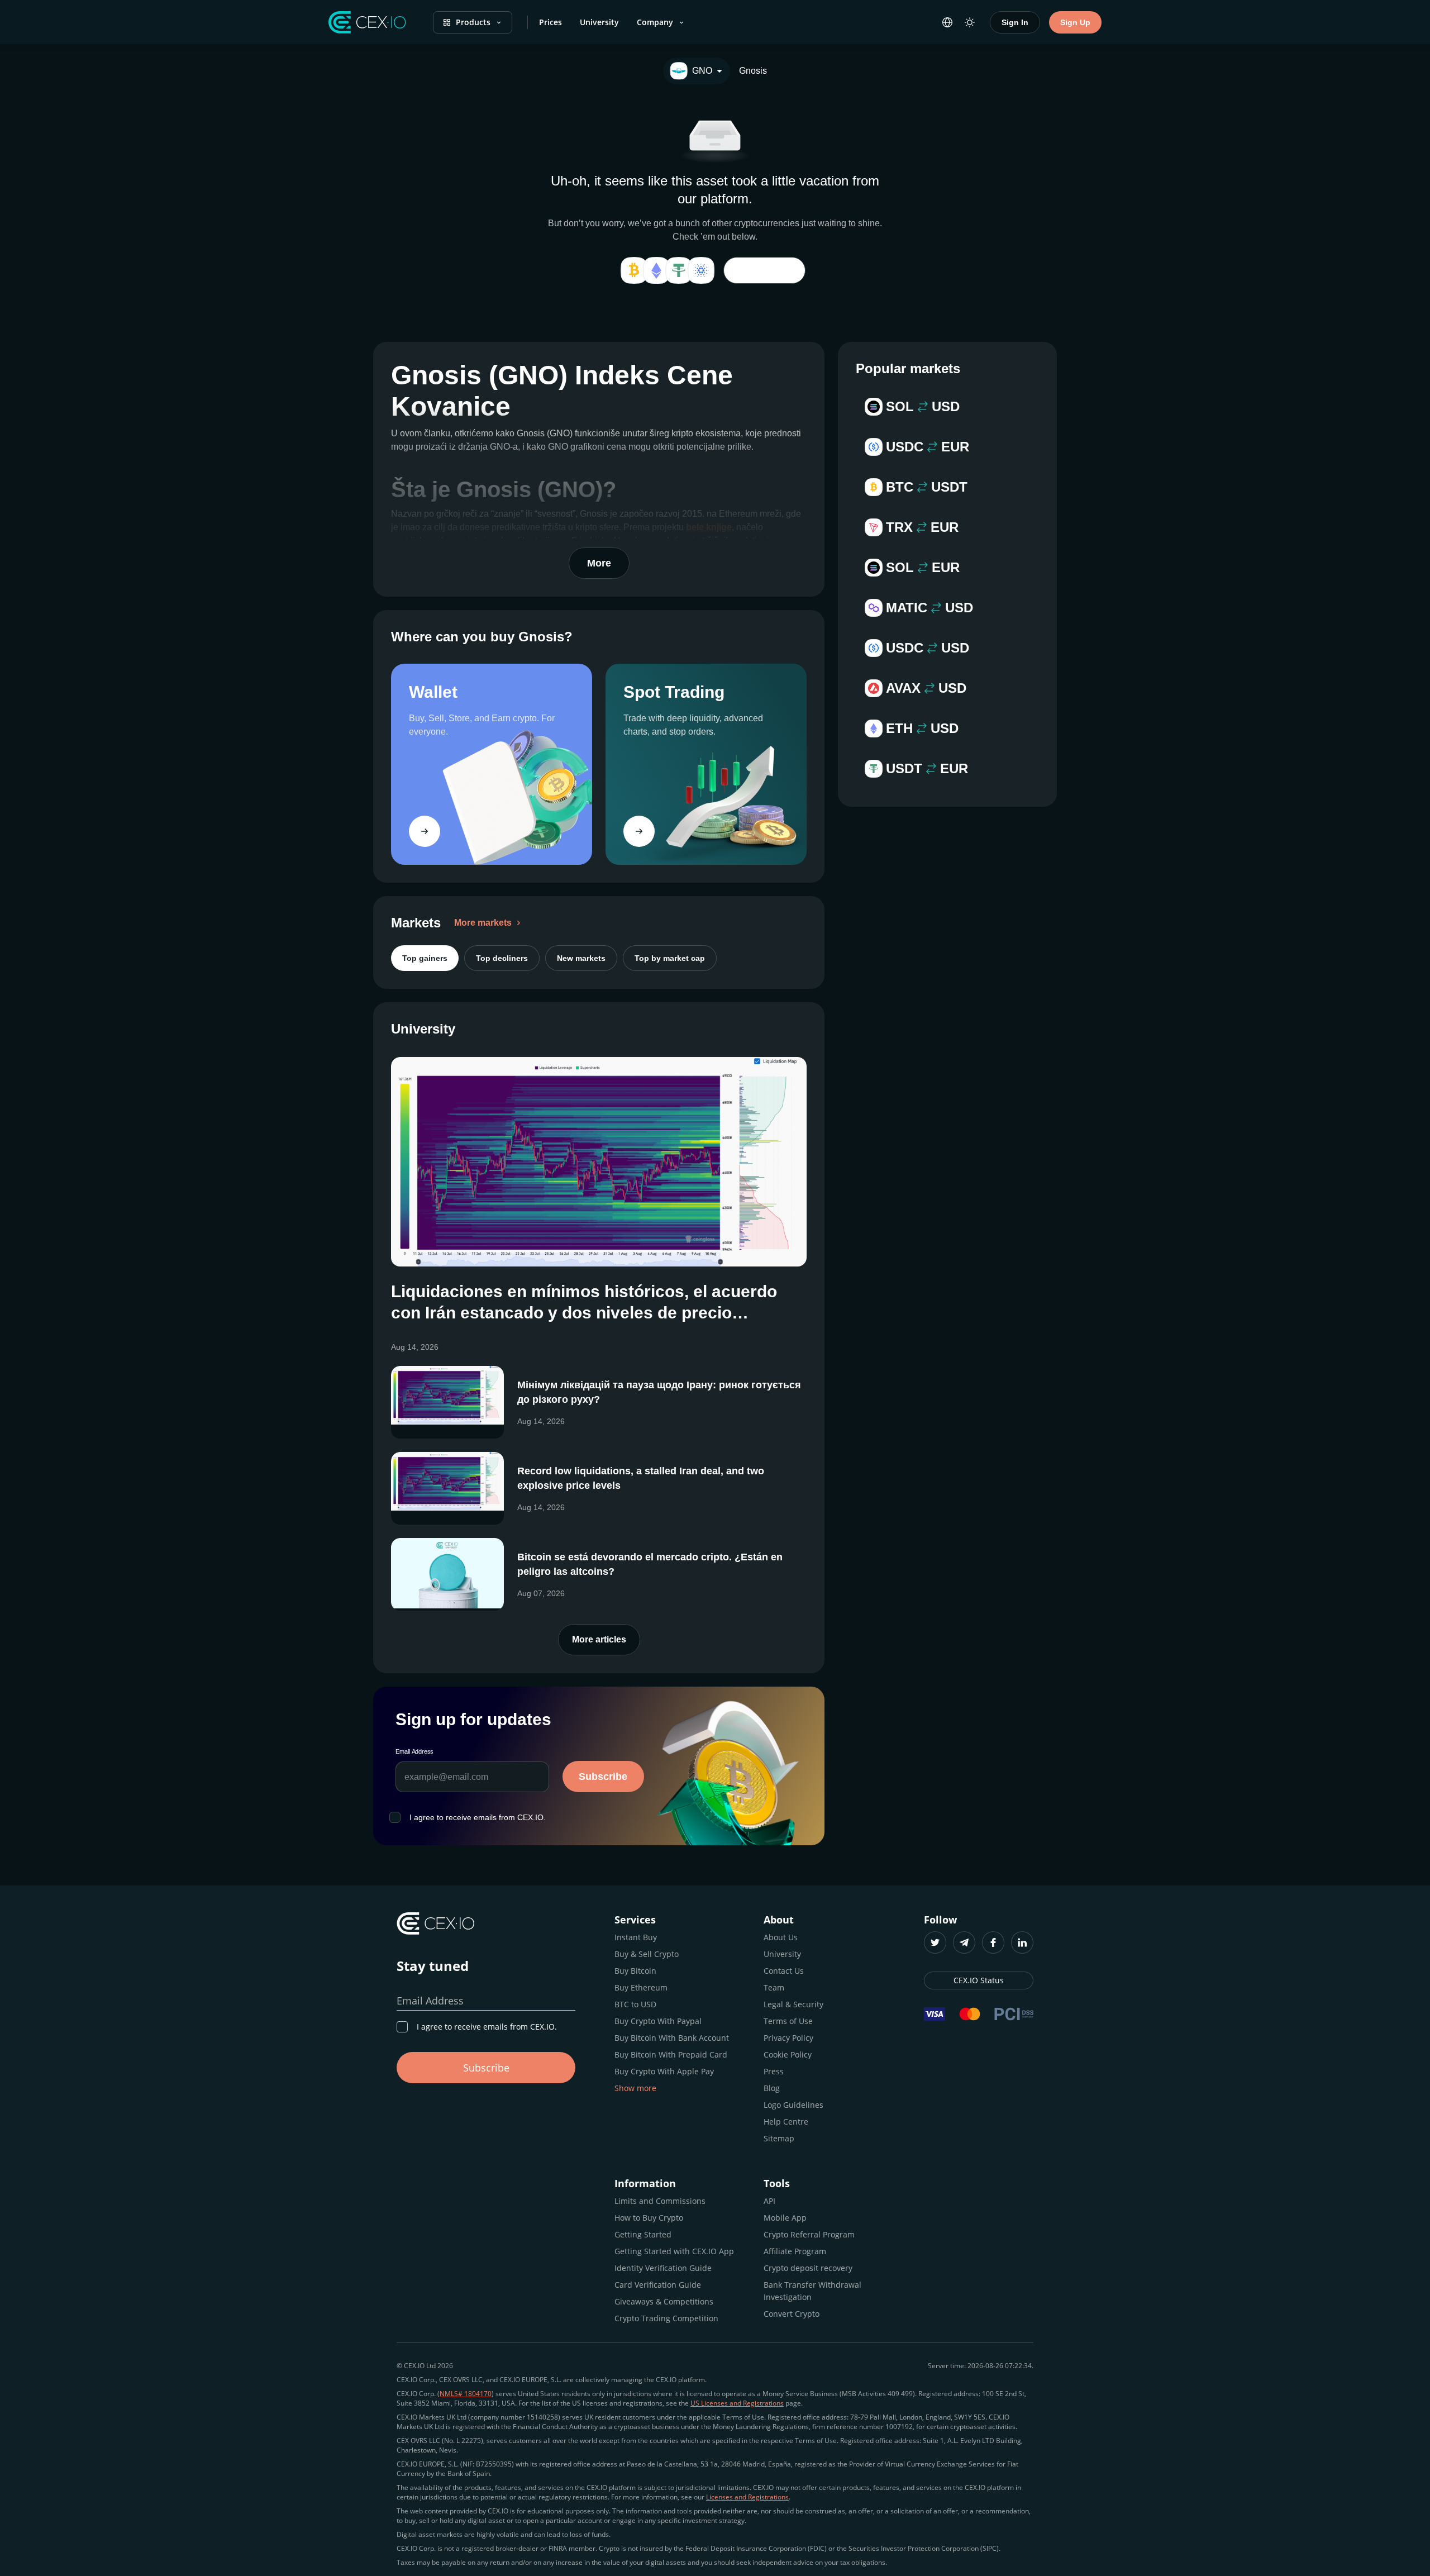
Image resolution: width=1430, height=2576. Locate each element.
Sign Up (1075, 22)
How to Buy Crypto (649, 2218)
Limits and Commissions (660, 2201)
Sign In (1015, 22)
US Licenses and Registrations (737, 2403)
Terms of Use (788, 2021)
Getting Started (643, 2234)
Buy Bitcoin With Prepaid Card (671, 2054)
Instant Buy (636, 1937)
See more (764, 270)
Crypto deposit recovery (808, 2268)
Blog (772, 2088)
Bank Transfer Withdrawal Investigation (812, 2291)
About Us (781, 1937)
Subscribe (603, 1777)
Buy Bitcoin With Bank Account (672, 2038)
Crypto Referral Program (809, 2234)
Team (774, 1987)
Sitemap (779, 2138)
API (769, 2201)
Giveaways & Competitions (664, 2301)
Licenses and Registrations (747, 2497)
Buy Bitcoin (635, 1971)
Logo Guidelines (793, 2105)
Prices (550, 22)
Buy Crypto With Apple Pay (664, 2071)
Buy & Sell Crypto (647, 1954)
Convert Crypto (792, 2314)
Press (774, 2071)
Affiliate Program (795, 2251)
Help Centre (786, 2122)
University (599, 22)
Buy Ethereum (641, 1987)
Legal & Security (793, 2004)
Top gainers (425, 958)
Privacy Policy (788, 2038)
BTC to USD (635, 2004)
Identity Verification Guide (663, 2268)
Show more (635, 2088)
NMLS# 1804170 (466, 2394)
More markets (483, 923)
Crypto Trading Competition (666, 2318)
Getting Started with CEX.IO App (674, 2251)
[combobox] (697, 71)
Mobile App (785, 2218)
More (599, 563)
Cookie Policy (788, 2054)
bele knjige (709, 527)
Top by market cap (670, 958)
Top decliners (502, 958)
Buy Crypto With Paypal (658, 2021)
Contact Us (784, 1971)
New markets (581, 958)
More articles (599, 1639)
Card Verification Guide (658, 2285)
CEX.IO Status (979, 1980)
